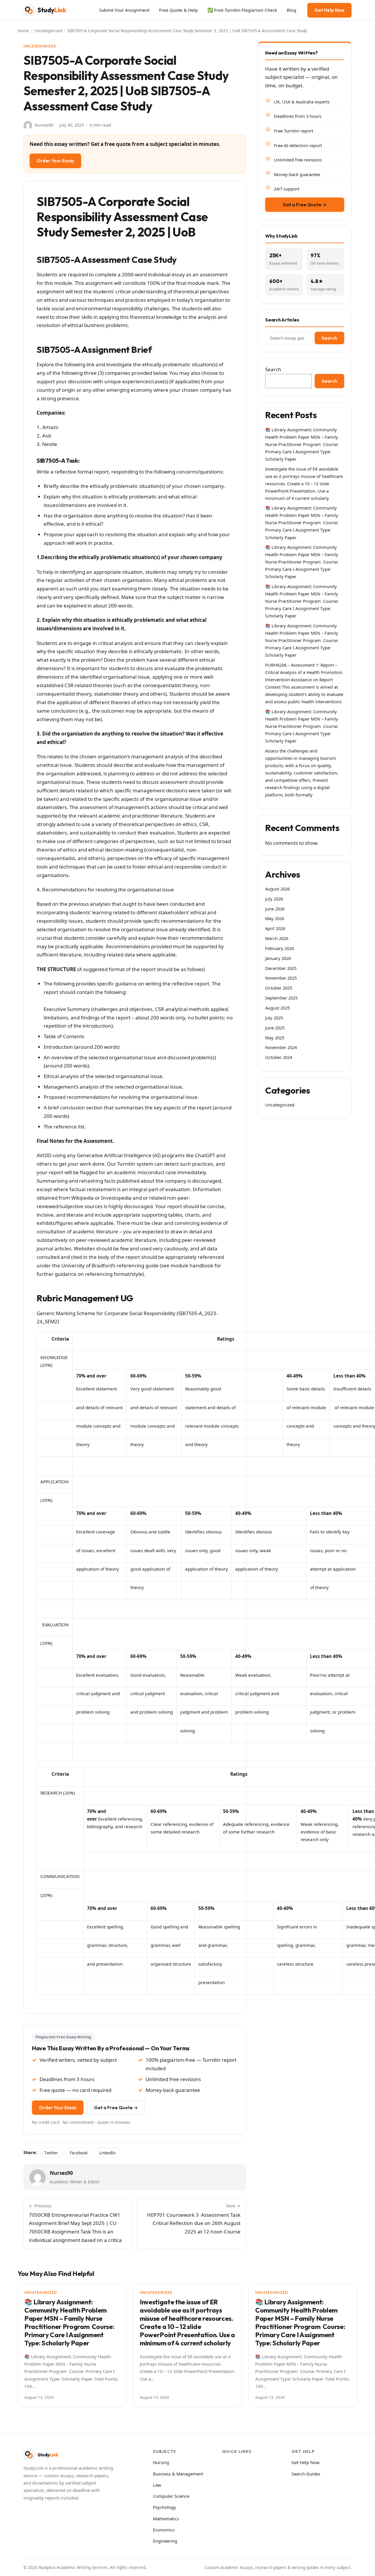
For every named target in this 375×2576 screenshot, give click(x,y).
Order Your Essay (55, 161)
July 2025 (274, 1018)
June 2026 (275, 909)
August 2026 (277, 889)
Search (329, 338)
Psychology (165, 2507)
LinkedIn (107, 2153)
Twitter (51, 2153)
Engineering (165, 2541)
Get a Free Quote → (116, 2108)
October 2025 (279, 988)
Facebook (79, 2153)
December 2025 (281, 968)
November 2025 (281, 978)
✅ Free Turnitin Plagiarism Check (242, 10)
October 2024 (279, 1057)
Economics (164, 2530)
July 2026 (274, 899)
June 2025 (275, 1028)
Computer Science (171, 2496)
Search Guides (306, 2474)
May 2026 (275, 918)
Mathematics (166, 2519)
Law (157, 2485)
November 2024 (281, 1047)
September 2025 (281, 998)
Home (23, 31)
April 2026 (275, 928)
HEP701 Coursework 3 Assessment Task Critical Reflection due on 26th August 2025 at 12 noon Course (194, 2219)
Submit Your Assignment (124, 10)
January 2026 (278, 958)
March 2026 (277, 938)
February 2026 (279, 948)
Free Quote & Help (178, 10)
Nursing (161, 2462)
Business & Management (178, 2474)
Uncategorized (48, 31)
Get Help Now (329, 10)
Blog (292, 10)
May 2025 (275, 1038)
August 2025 (277, 1008)
